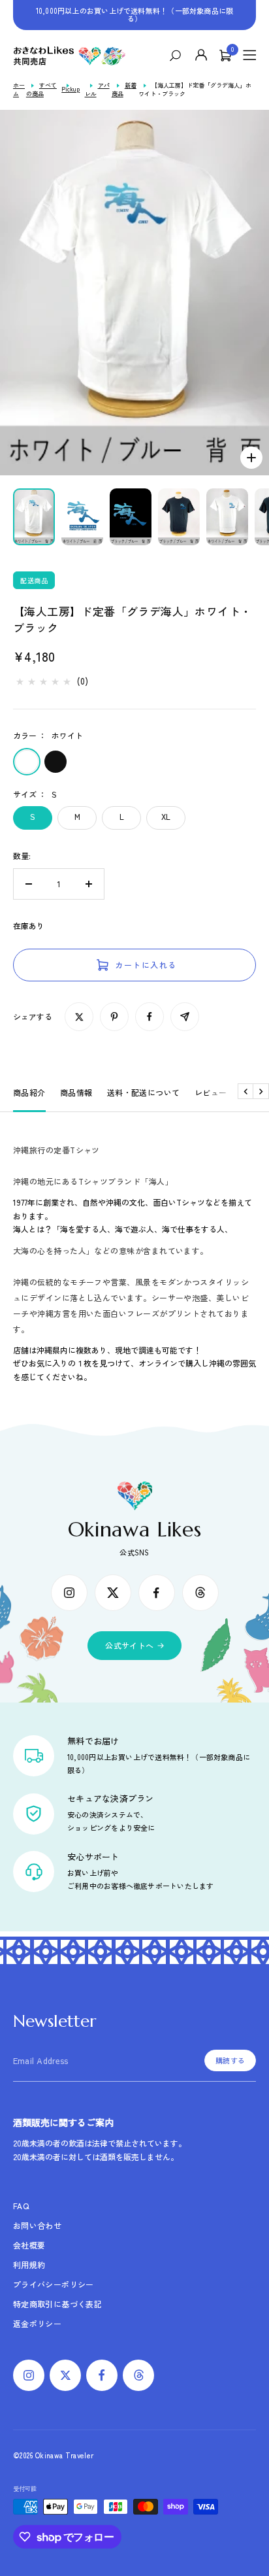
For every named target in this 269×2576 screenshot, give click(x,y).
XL (166, 816)
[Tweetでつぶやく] (79, 1017)
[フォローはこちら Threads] (200, 1593)
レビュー (211, 1092)
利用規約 (29, 2264)
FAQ (21, 2206)
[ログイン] (202, 56)
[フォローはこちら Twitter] (113, 1593)
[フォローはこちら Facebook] (157, 1593)
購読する (230, 2060)
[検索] (179, 56)
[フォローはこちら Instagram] (69, 1593)
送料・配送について (144, 1092)
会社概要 (29, 2245)
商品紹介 (29, 1092)
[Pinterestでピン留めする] (114, 1017)
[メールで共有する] (185, 1017)
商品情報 (76, 1092)
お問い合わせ (37, 2225)
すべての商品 (41, 90)
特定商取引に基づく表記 (57, 2304)
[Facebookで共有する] (150, 1017)
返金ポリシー (37, 2323)
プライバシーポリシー (54, 2284)
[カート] (225, 56)
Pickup (71, 89)
